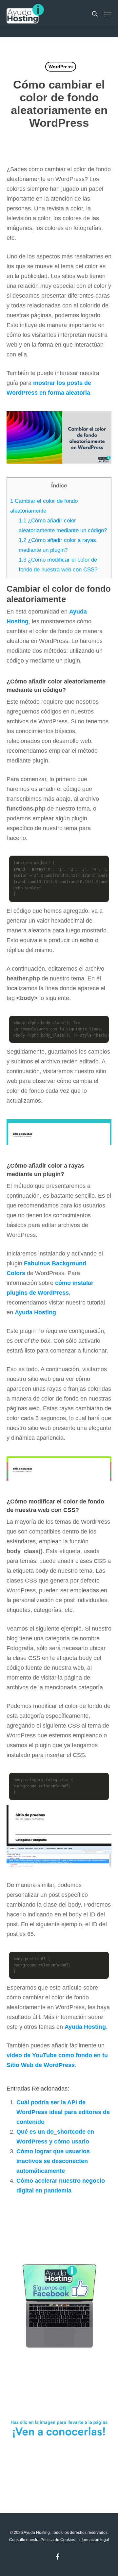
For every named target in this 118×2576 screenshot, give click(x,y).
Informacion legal (94, 2540)
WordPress (61, 67)
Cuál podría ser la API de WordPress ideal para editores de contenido (63, 2112)
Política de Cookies (58, 2540)
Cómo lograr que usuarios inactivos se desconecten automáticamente (53, 2161)
